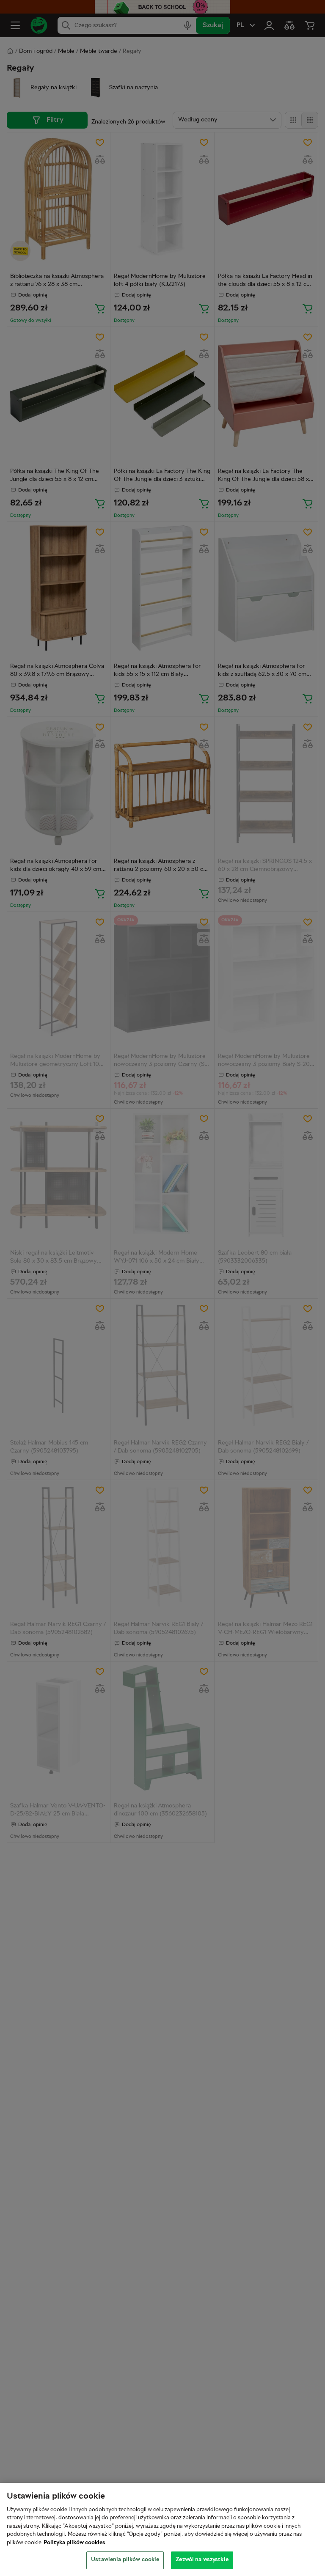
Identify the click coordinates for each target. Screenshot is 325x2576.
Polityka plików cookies (74, 2543)
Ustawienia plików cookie (125, 2560)
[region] (162, 2529)
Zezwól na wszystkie (202, 2560)
